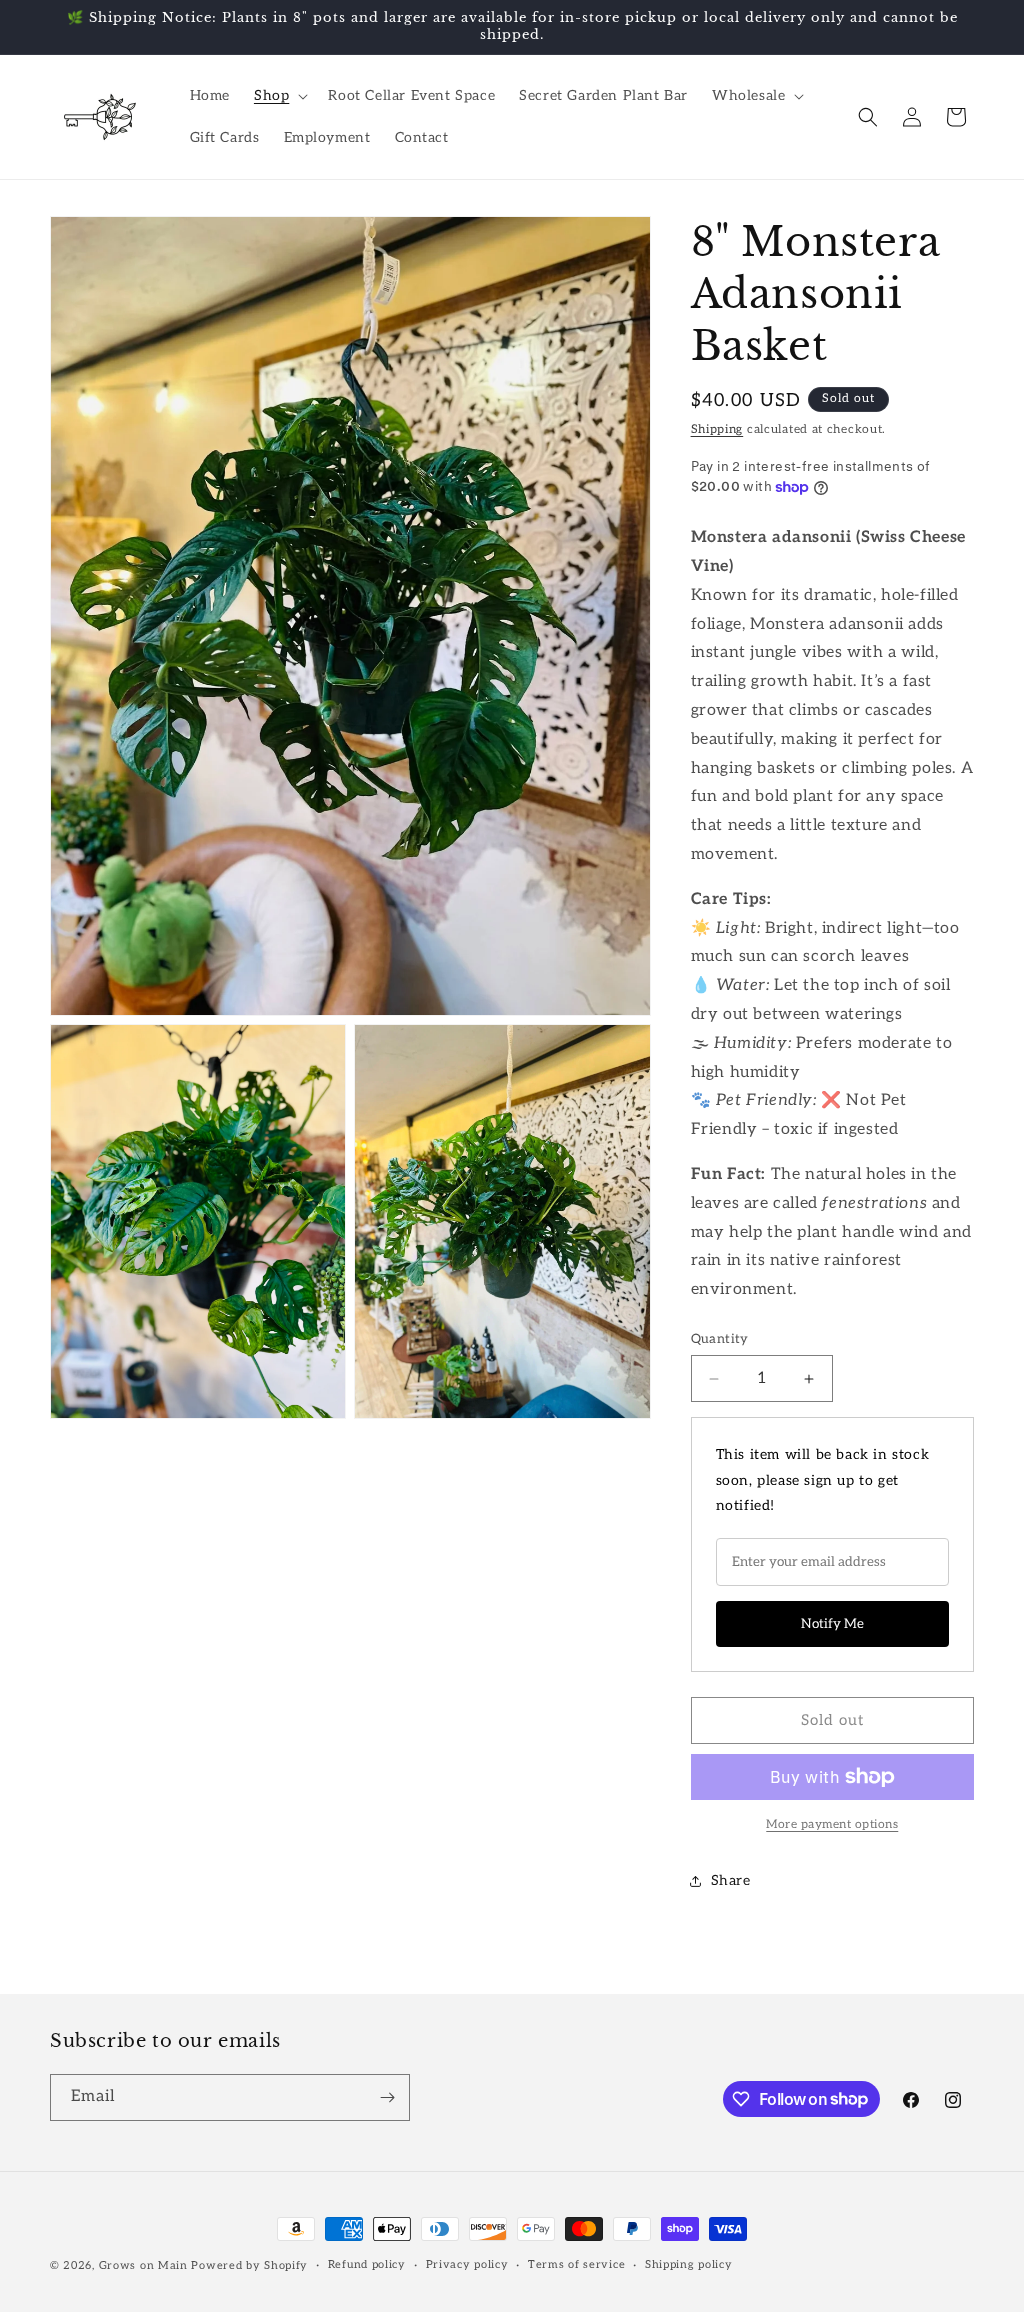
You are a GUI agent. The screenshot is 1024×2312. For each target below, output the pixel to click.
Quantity (720, 1339)
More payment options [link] (832, 1824)
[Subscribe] (387, 2097)
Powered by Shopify (249, 2265)
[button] (279, 96)
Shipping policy (689, 2264)
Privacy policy (467, 2264)
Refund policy (367, 2264)
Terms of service (576, 2264)
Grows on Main (143, 2265)
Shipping (717, 429)
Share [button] (731, 1880)
